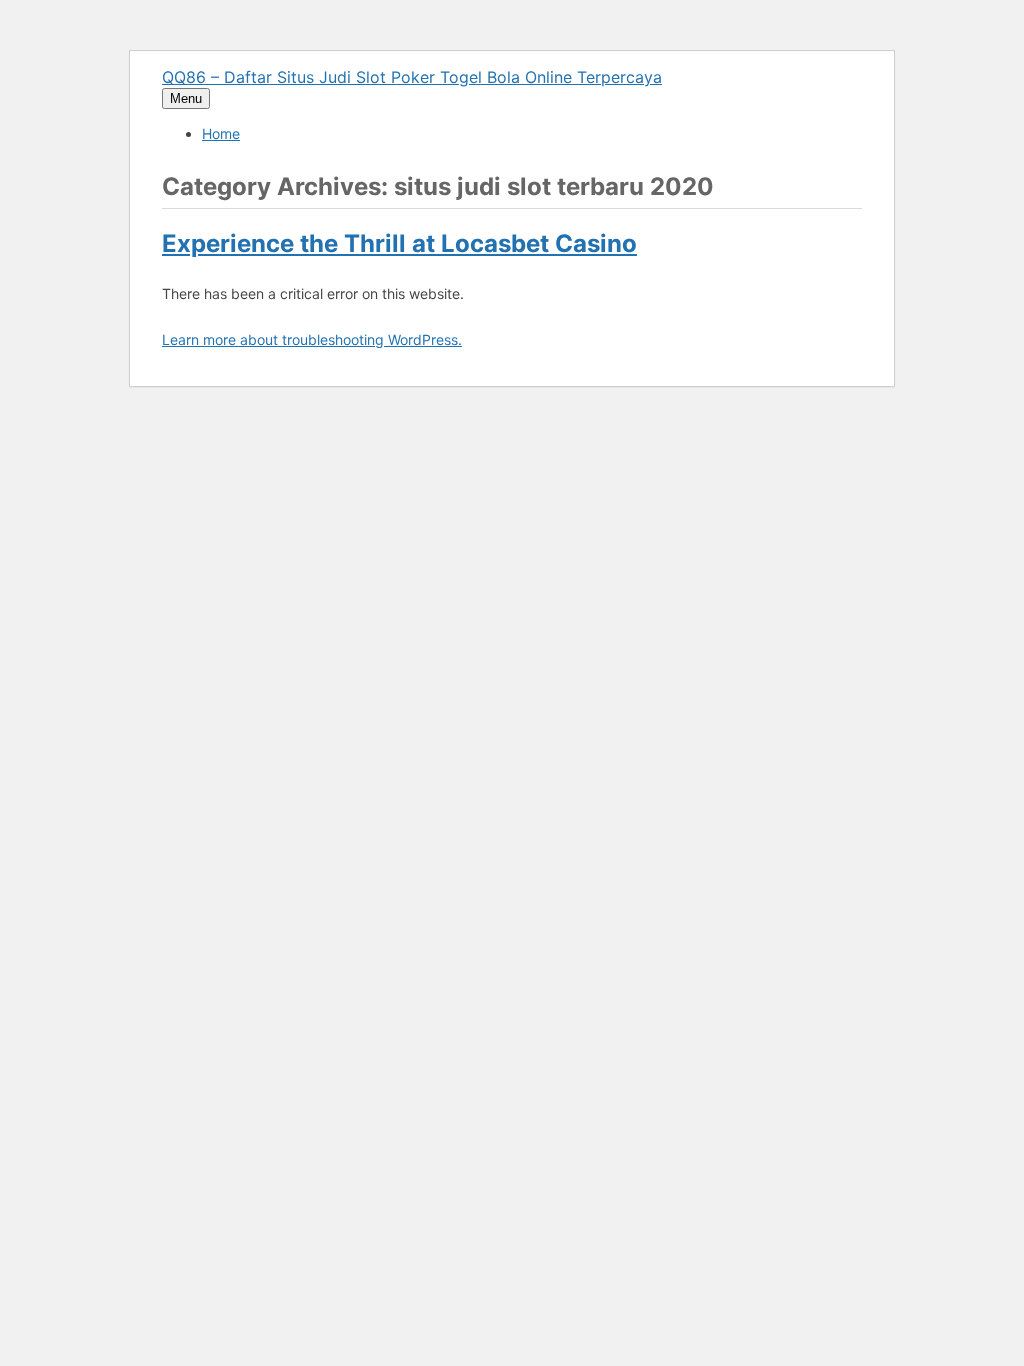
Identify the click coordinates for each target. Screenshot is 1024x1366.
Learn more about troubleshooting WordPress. (312, 339)
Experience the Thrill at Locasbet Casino (399, 243)
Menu (186, 98)
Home (221, 133)
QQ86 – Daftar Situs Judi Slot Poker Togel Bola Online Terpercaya (412, 77)
